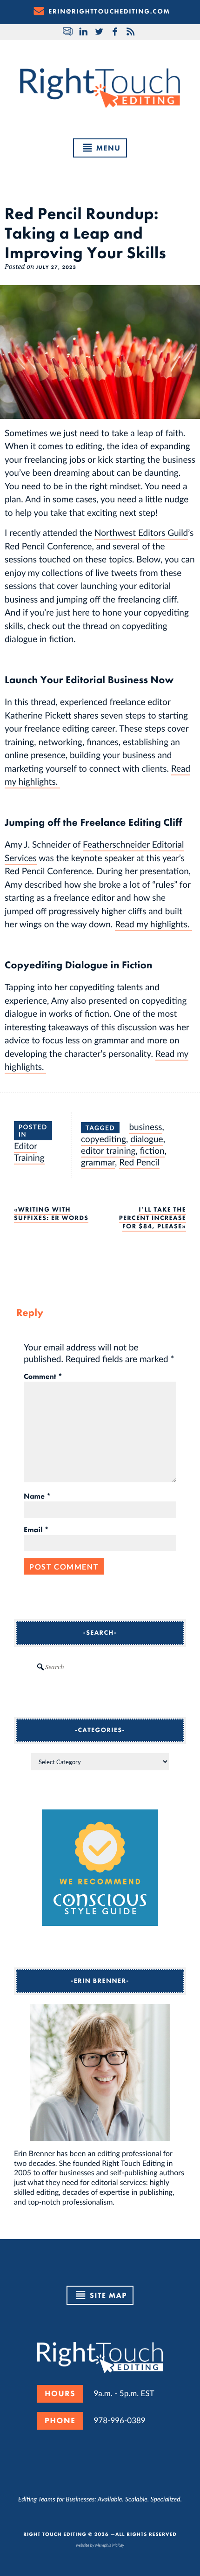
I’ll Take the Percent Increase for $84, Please (153, 1218)
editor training (108, 1150)
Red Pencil (139, 1162)
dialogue (147, 1139)
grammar (98, 1162)
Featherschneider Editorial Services (94, 851)
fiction (152, 1150)
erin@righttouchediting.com (109, 12)
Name (37, 1496)
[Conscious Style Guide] (100, 1923)
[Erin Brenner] (100, 2073)
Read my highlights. (153, 924)
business (145, 1127)
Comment (43, 1377)
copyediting (103, 1139)
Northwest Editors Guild (141, 532)
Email (36, 1530)
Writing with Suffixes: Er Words (51, 1214)
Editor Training (29, 1151)
